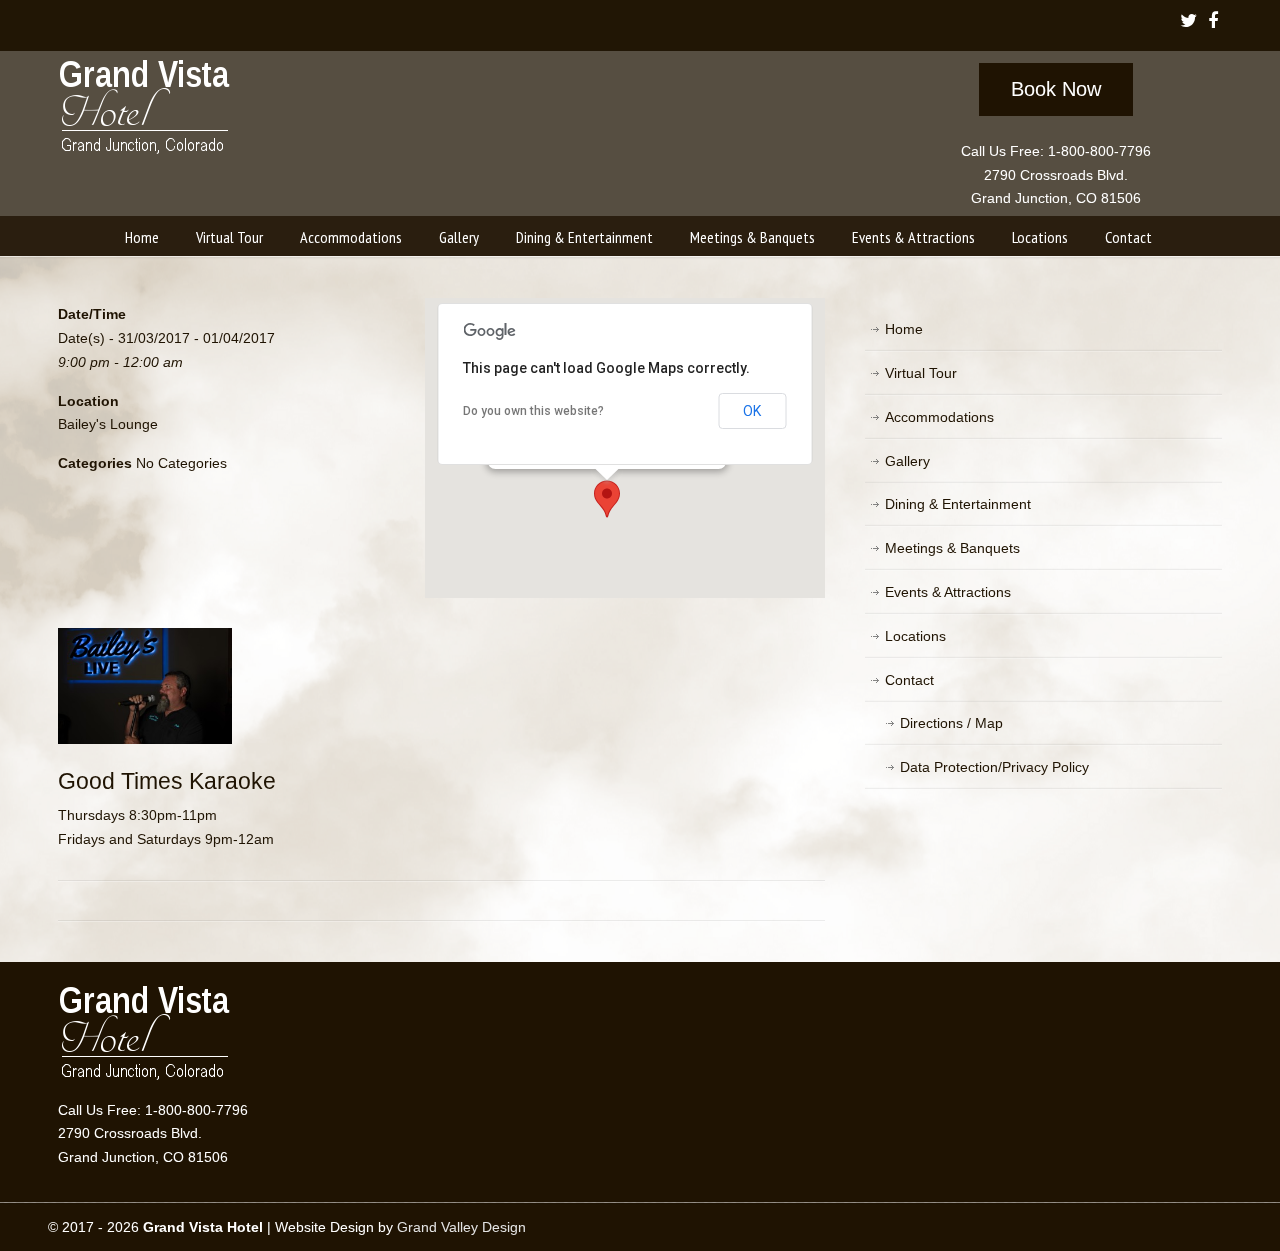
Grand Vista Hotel (145, 111)
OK (752, 411)
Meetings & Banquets (952, 548)
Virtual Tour (921, 373)
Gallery (907, 461)
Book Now (1056, 89)
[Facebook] (1212, 22)
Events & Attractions (948, 592)
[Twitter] (1188, 22)
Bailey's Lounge (108, 424)
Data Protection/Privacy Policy (994, 767)
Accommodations (939, 417)
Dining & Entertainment (958, 504)
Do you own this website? (533, 411)
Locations (915, 636)
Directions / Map (951, 723)
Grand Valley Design (461, 1227)
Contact (909, 680)
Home (904, 329)
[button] (607, 499)
